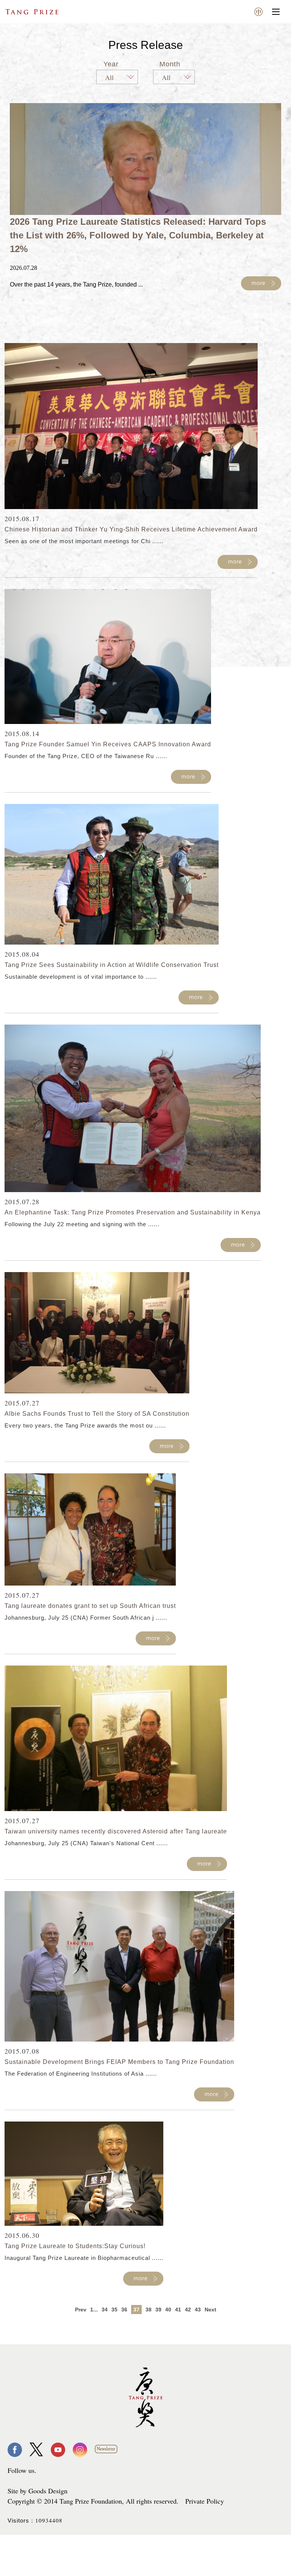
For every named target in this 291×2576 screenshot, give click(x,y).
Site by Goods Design (38, 2491)
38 (149, 2310)
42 (188, 2310)
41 (178, 2310)
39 (158, 2310)
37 (136, 2310)
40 (168, 2310)
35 (114, 2310)
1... (94, 2310)
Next (210, 2310)
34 (105, 2310)
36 (124, 2310)
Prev (81, 2310)
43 (198, 2310)
